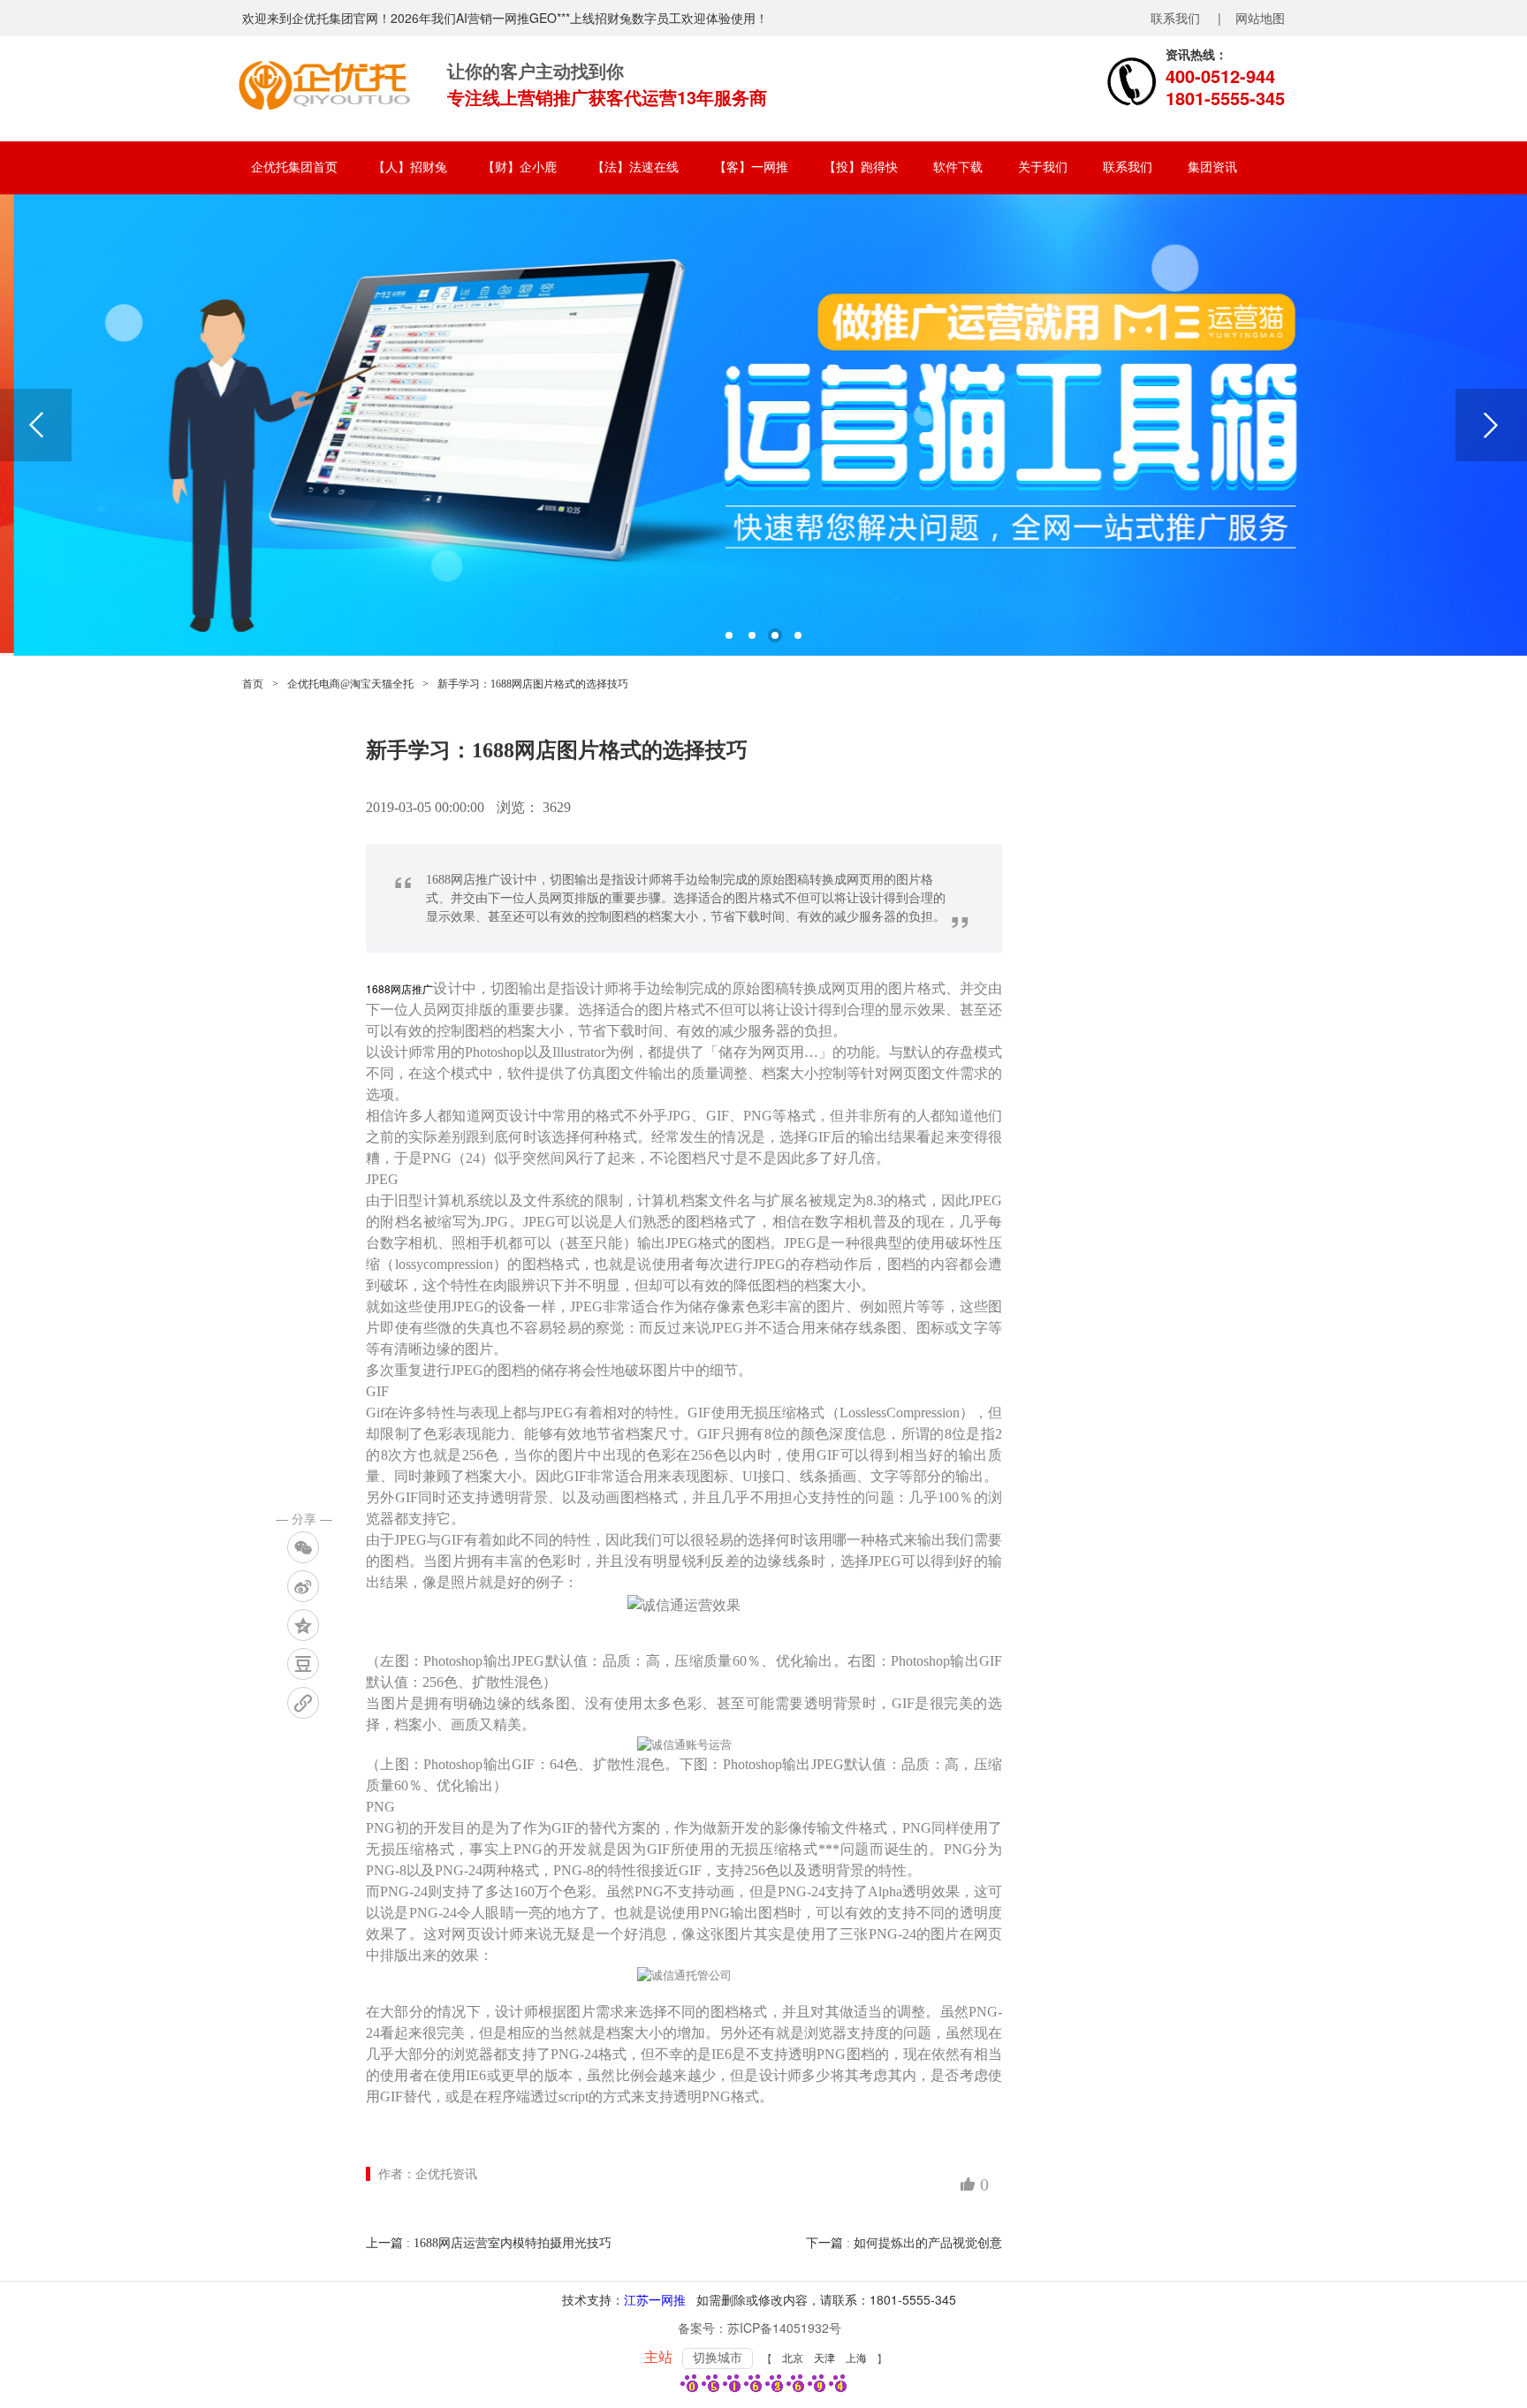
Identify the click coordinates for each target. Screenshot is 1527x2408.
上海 (856, 2359)
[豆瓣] (303, 1664)
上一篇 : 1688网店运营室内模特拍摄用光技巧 (489, 2243)
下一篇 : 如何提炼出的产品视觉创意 (904, 2243)
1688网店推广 (399, 988)
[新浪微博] (303, 1586)
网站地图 (1260, 18)
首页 (253, 684)
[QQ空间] (303, 1625)
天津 (824, 2359)
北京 (793, 2359)
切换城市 (718, 2358)
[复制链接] (303, 1703)
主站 (658, 2357)
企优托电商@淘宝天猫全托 (350, 684)
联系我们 (1175, 18)
